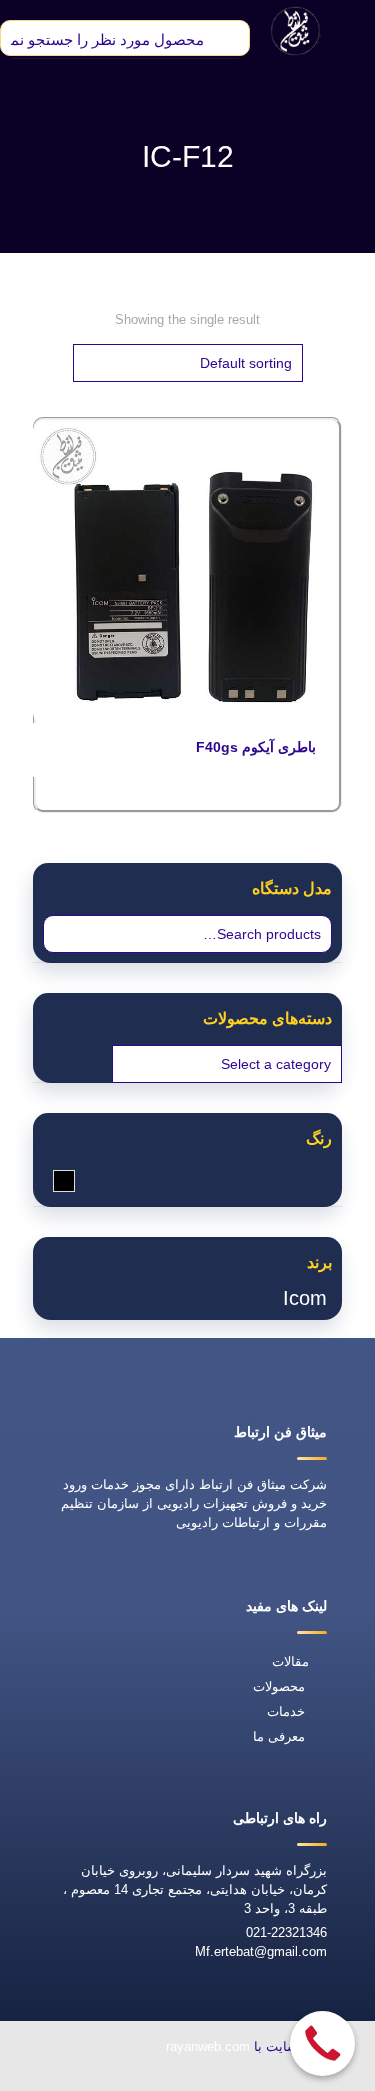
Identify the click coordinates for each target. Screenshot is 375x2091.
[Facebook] (211, 2077)
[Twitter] (165, 2077)
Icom (305, 1298)
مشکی (53, 1180)
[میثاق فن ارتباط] (295, 30)
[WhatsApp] (257, 2077)
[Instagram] (73, 2077)
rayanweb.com (208, 2046)
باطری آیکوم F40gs (256, 747)
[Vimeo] (119, 2077)
